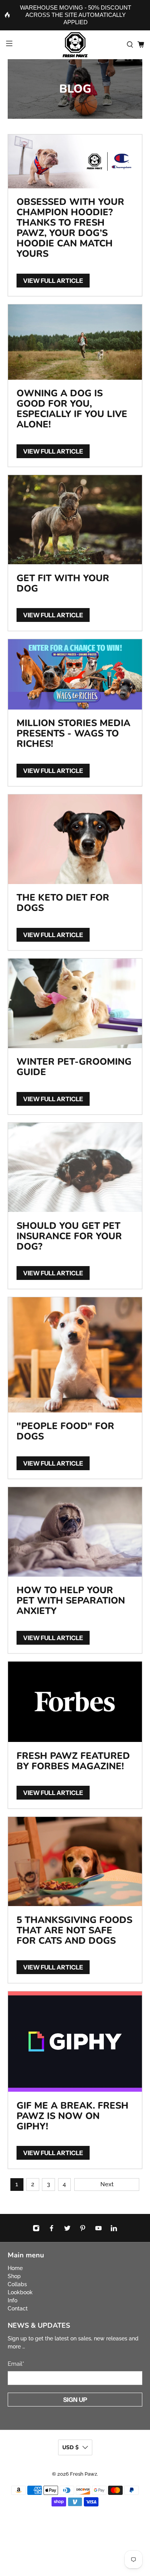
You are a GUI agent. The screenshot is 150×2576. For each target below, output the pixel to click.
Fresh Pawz (83, 2474)
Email (16, 2364)
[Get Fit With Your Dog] (75, 520)
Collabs (17, 2284)
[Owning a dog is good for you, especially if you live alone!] (75, 342)
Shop (14, 2276)
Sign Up (75, 2400)
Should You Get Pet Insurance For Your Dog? (69, 1236)
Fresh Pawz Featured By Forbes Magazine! (73, 1761)
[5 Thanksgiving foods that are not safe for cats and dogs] (75, 1862)
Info (12, 2300)
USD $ (70, 2447)
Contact (18, 2308)
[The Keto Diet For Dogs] (75, 839)
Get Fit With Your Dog (63, 583)
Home (15, 2268)
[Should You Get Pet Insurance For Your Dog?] (75, 1167)
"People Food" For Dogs (65, 1431)
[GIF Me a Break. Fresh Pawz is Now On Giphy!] (75, 2042)
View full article (53, 281)
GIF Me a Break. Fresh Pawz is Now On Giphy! (72, 2116)
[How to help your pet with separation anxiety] (75, 1532)
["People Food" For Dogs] (75, 1355)
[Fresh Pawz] (75, 45)
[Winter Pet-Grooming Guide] (75, 1003)
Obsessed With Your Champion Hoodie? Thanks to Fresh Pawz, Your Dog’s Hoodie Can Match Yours (70, 228)
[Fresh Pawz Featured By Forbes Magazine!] (75, 1702)
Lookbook (20, 2292)
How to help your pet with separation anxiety (71, 1600)
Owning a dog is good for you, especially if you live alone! (72, 409)
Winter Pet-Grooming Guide (74, 1067)
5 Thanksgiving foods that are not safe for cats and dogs (74, 1930)
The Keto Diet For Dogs (63, 903)
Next (107, 2184)
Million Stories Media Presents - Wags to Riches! (73, 733)
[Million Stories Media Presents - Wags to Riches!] (75, 674)
